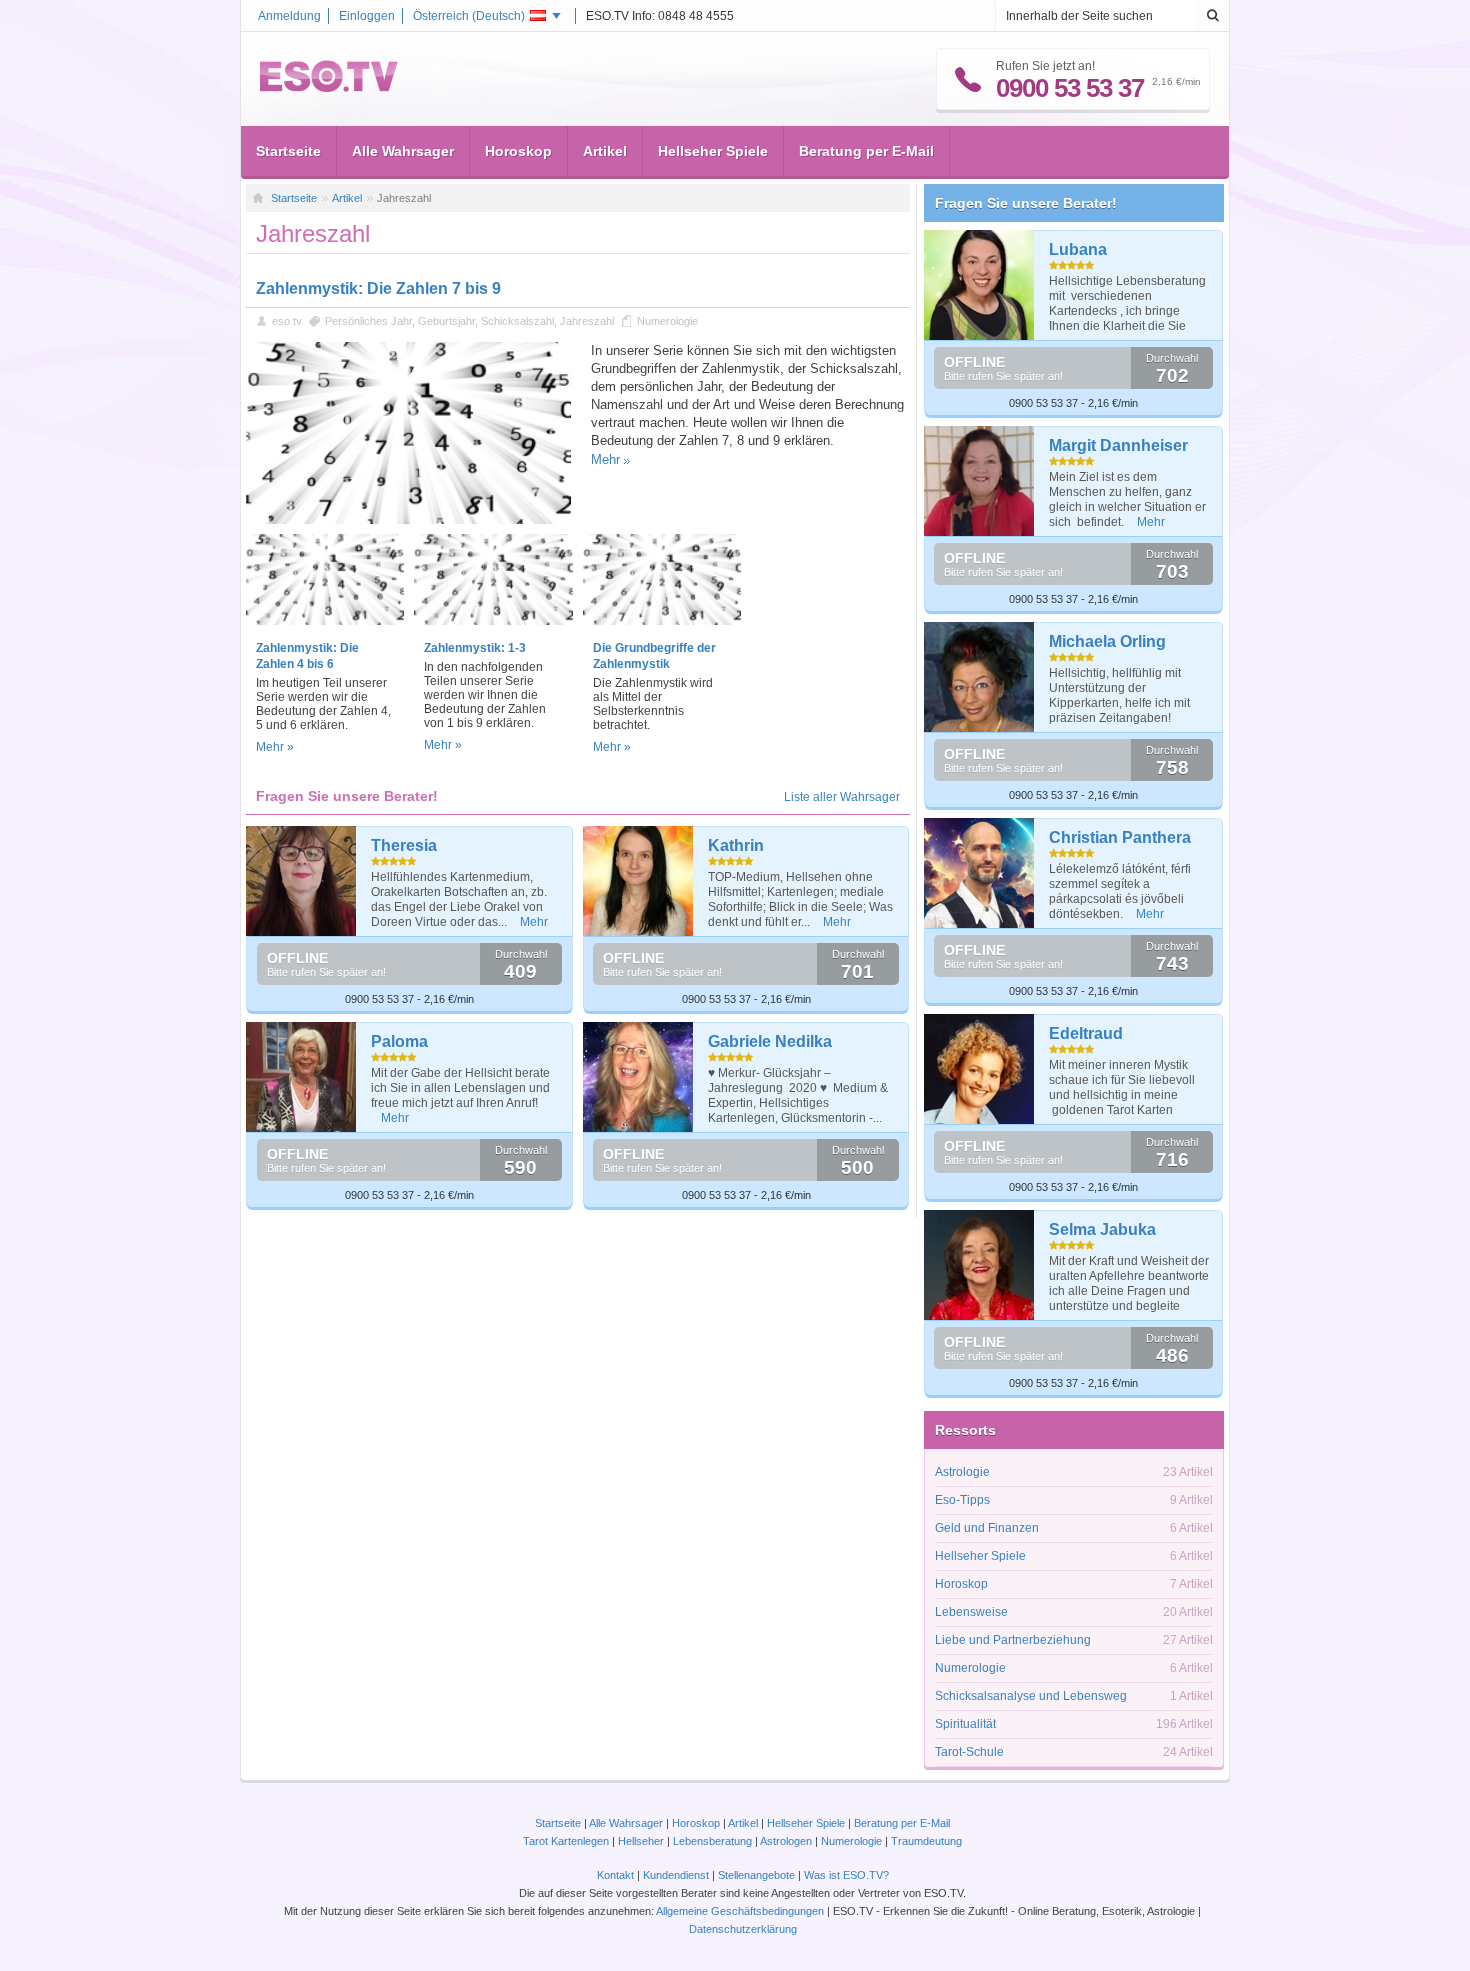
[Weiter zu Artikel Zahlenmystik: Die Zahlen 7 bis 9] (408, 520)
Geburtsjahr (446, 321)
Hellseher (641, 1841)
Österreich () (469, 16)
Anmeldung (289, 16)
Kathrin (736, 845)
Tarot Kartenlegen (566, 1841)
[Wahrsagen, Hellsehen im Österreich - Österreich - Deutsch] (329, 88)
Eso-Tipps (962, 1500)
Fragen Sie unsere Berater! (1026, 203)
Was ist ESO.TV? (846, 1875)
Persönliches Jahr (368, 321)
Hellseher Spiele (713, 151)
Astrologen (786, 1841)
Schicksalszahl (517, 321)
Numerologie (667, 321)
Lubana (1078, 249)
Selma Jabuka (1102, 1229)
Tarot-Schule (969, 1752)
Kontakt (615, 1875)
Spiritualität (965, 1724)
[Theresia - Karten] (301, 881)
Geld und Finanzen (987, 1528)
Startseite (288, 151)
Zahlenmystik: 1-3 (475, 648)
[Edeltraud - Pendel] (979, 1069)
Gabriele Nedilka (770, 1041)
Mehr (605, 459)
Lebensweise (971, 1612)
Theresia (404, 845)
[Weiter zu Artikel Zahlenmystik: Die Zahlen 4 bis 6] (325, 621)
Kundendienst (676, 1875)
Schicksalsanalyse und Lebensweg (1031, 1696)
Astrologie (962, 1472)
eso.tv (287, 321)
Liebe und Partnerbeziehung (1013, 1640)
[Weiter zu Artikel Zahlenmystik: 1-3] (493, 621)
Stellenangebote (758, 1875)
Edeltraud (1086, 1033)
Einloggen (367, 16)
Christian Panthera (1120, 837)
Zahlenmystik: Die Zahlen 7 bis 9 (378, 288)
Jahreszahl (587, 321)
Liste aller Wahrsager (842, 797)
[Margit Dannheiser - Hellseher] (979, 481)
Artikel (605, 151)
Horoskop (518, 151)
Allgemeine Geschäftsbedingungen (740, 1911)
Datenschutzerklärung (743, 1929)
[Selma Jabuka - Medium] (979, 1265)
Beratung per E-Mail (866, 151)
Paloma (399, 1041)
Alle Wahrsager (403, 151)
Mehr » (275, 747)
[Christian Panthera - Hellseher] (979, 873)
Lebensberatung (712, 1841)
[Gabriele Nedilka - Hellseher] (638, 1077)
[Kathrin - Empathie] (638, 881)
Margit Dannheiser (1118, 445)
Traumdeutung (926, 1841)
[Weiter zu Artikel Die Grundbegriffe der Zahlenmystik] (662, 621)
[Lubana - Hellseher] (979, 285)
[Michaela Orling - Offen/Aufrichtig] (979, 677)
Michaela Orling (1107, 641)
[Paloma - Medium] (301, 1077)
